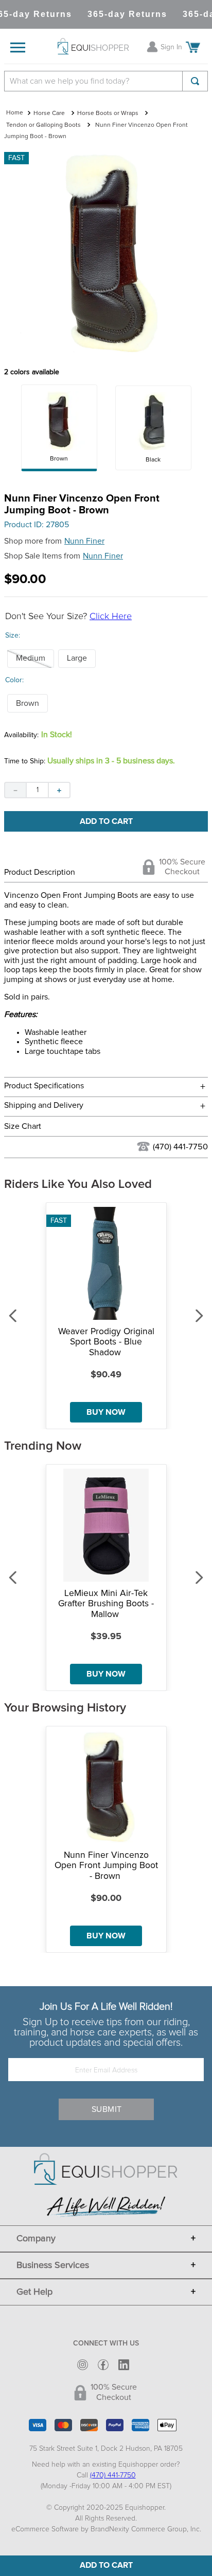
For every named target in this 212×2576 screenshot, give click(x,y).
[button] (31, 659)
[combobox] (106, 81)
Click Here (111, 617)
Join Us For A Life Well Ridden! (106, 2007)
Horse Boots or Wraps (108, 113)
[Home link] (15, 113)
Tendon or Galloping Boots (43, 125)
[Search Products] (195, 81)
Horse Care (49, 113)
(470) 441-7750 (180, 1147)
